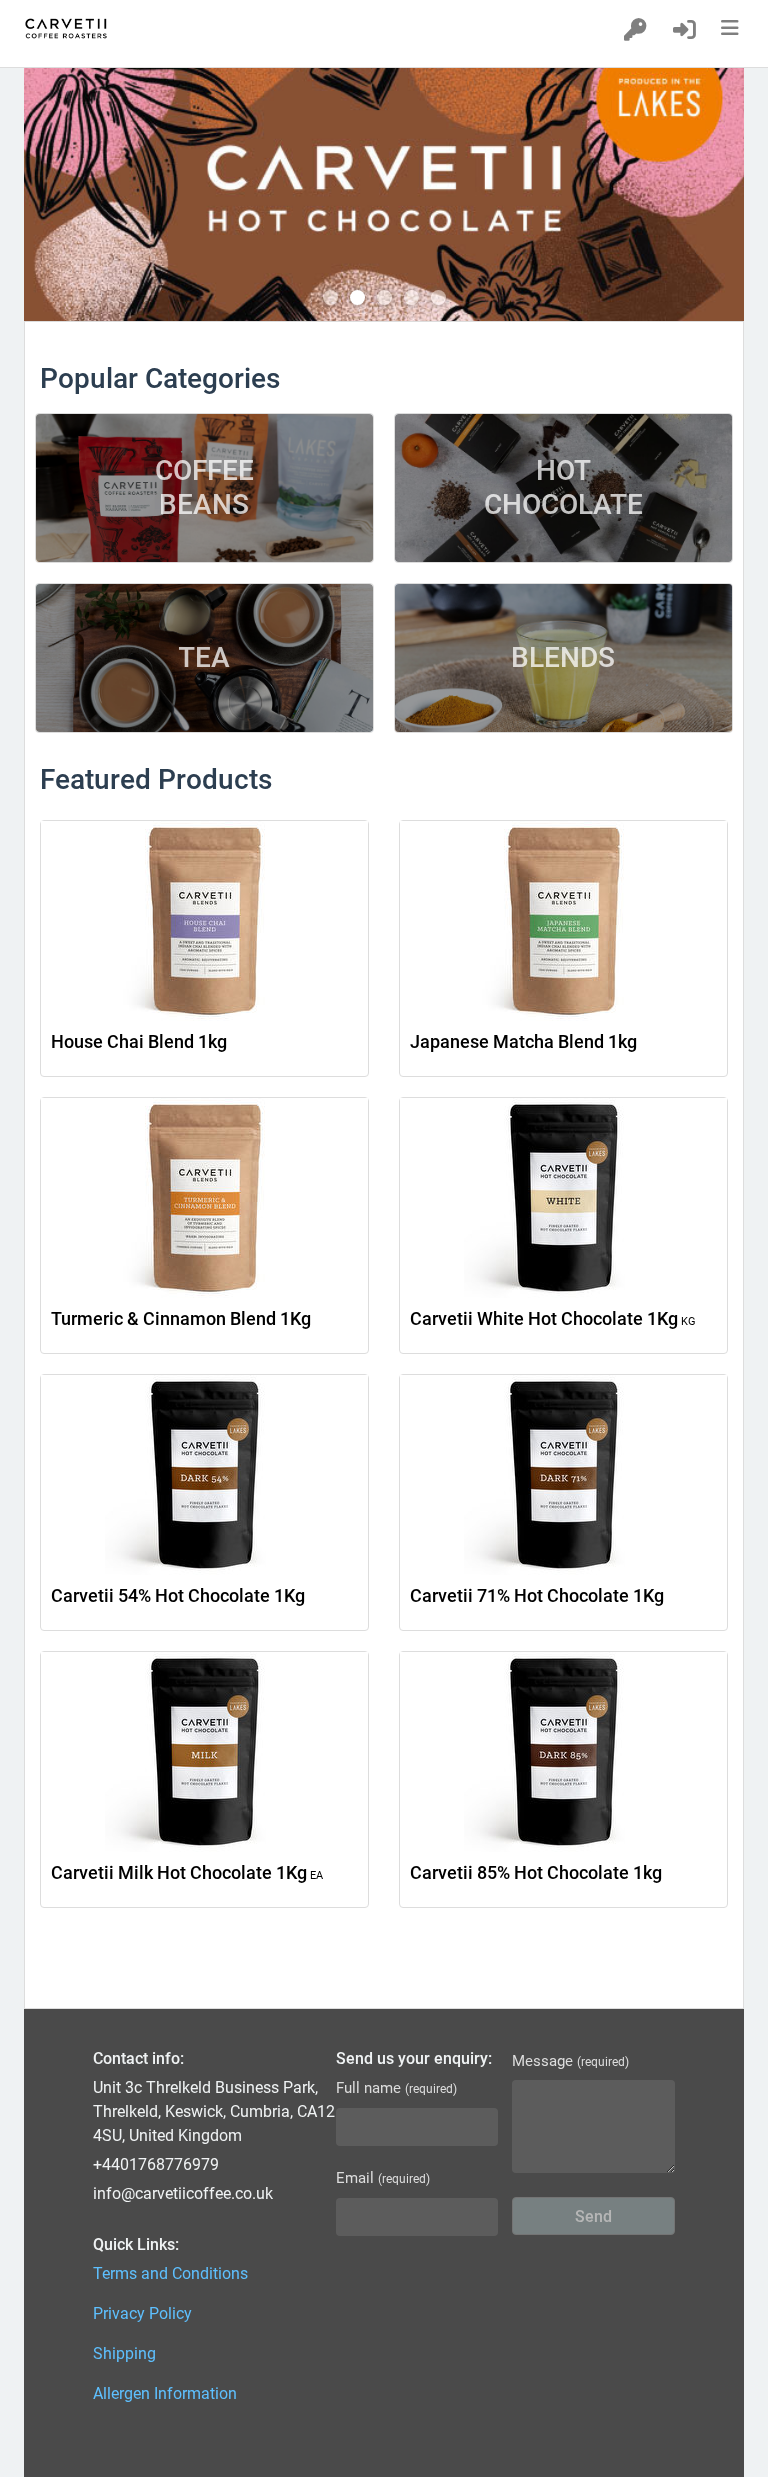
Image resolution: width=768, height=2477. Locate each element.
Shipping (124, 2353)
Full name (396, 2088)
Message (570, 2061)
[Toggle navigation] (733, 28)
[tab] (330, 297)
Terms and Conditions (170, 2273)
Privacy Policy (142, 2313)
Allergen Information (165, 2393)
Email (383, 2178)
